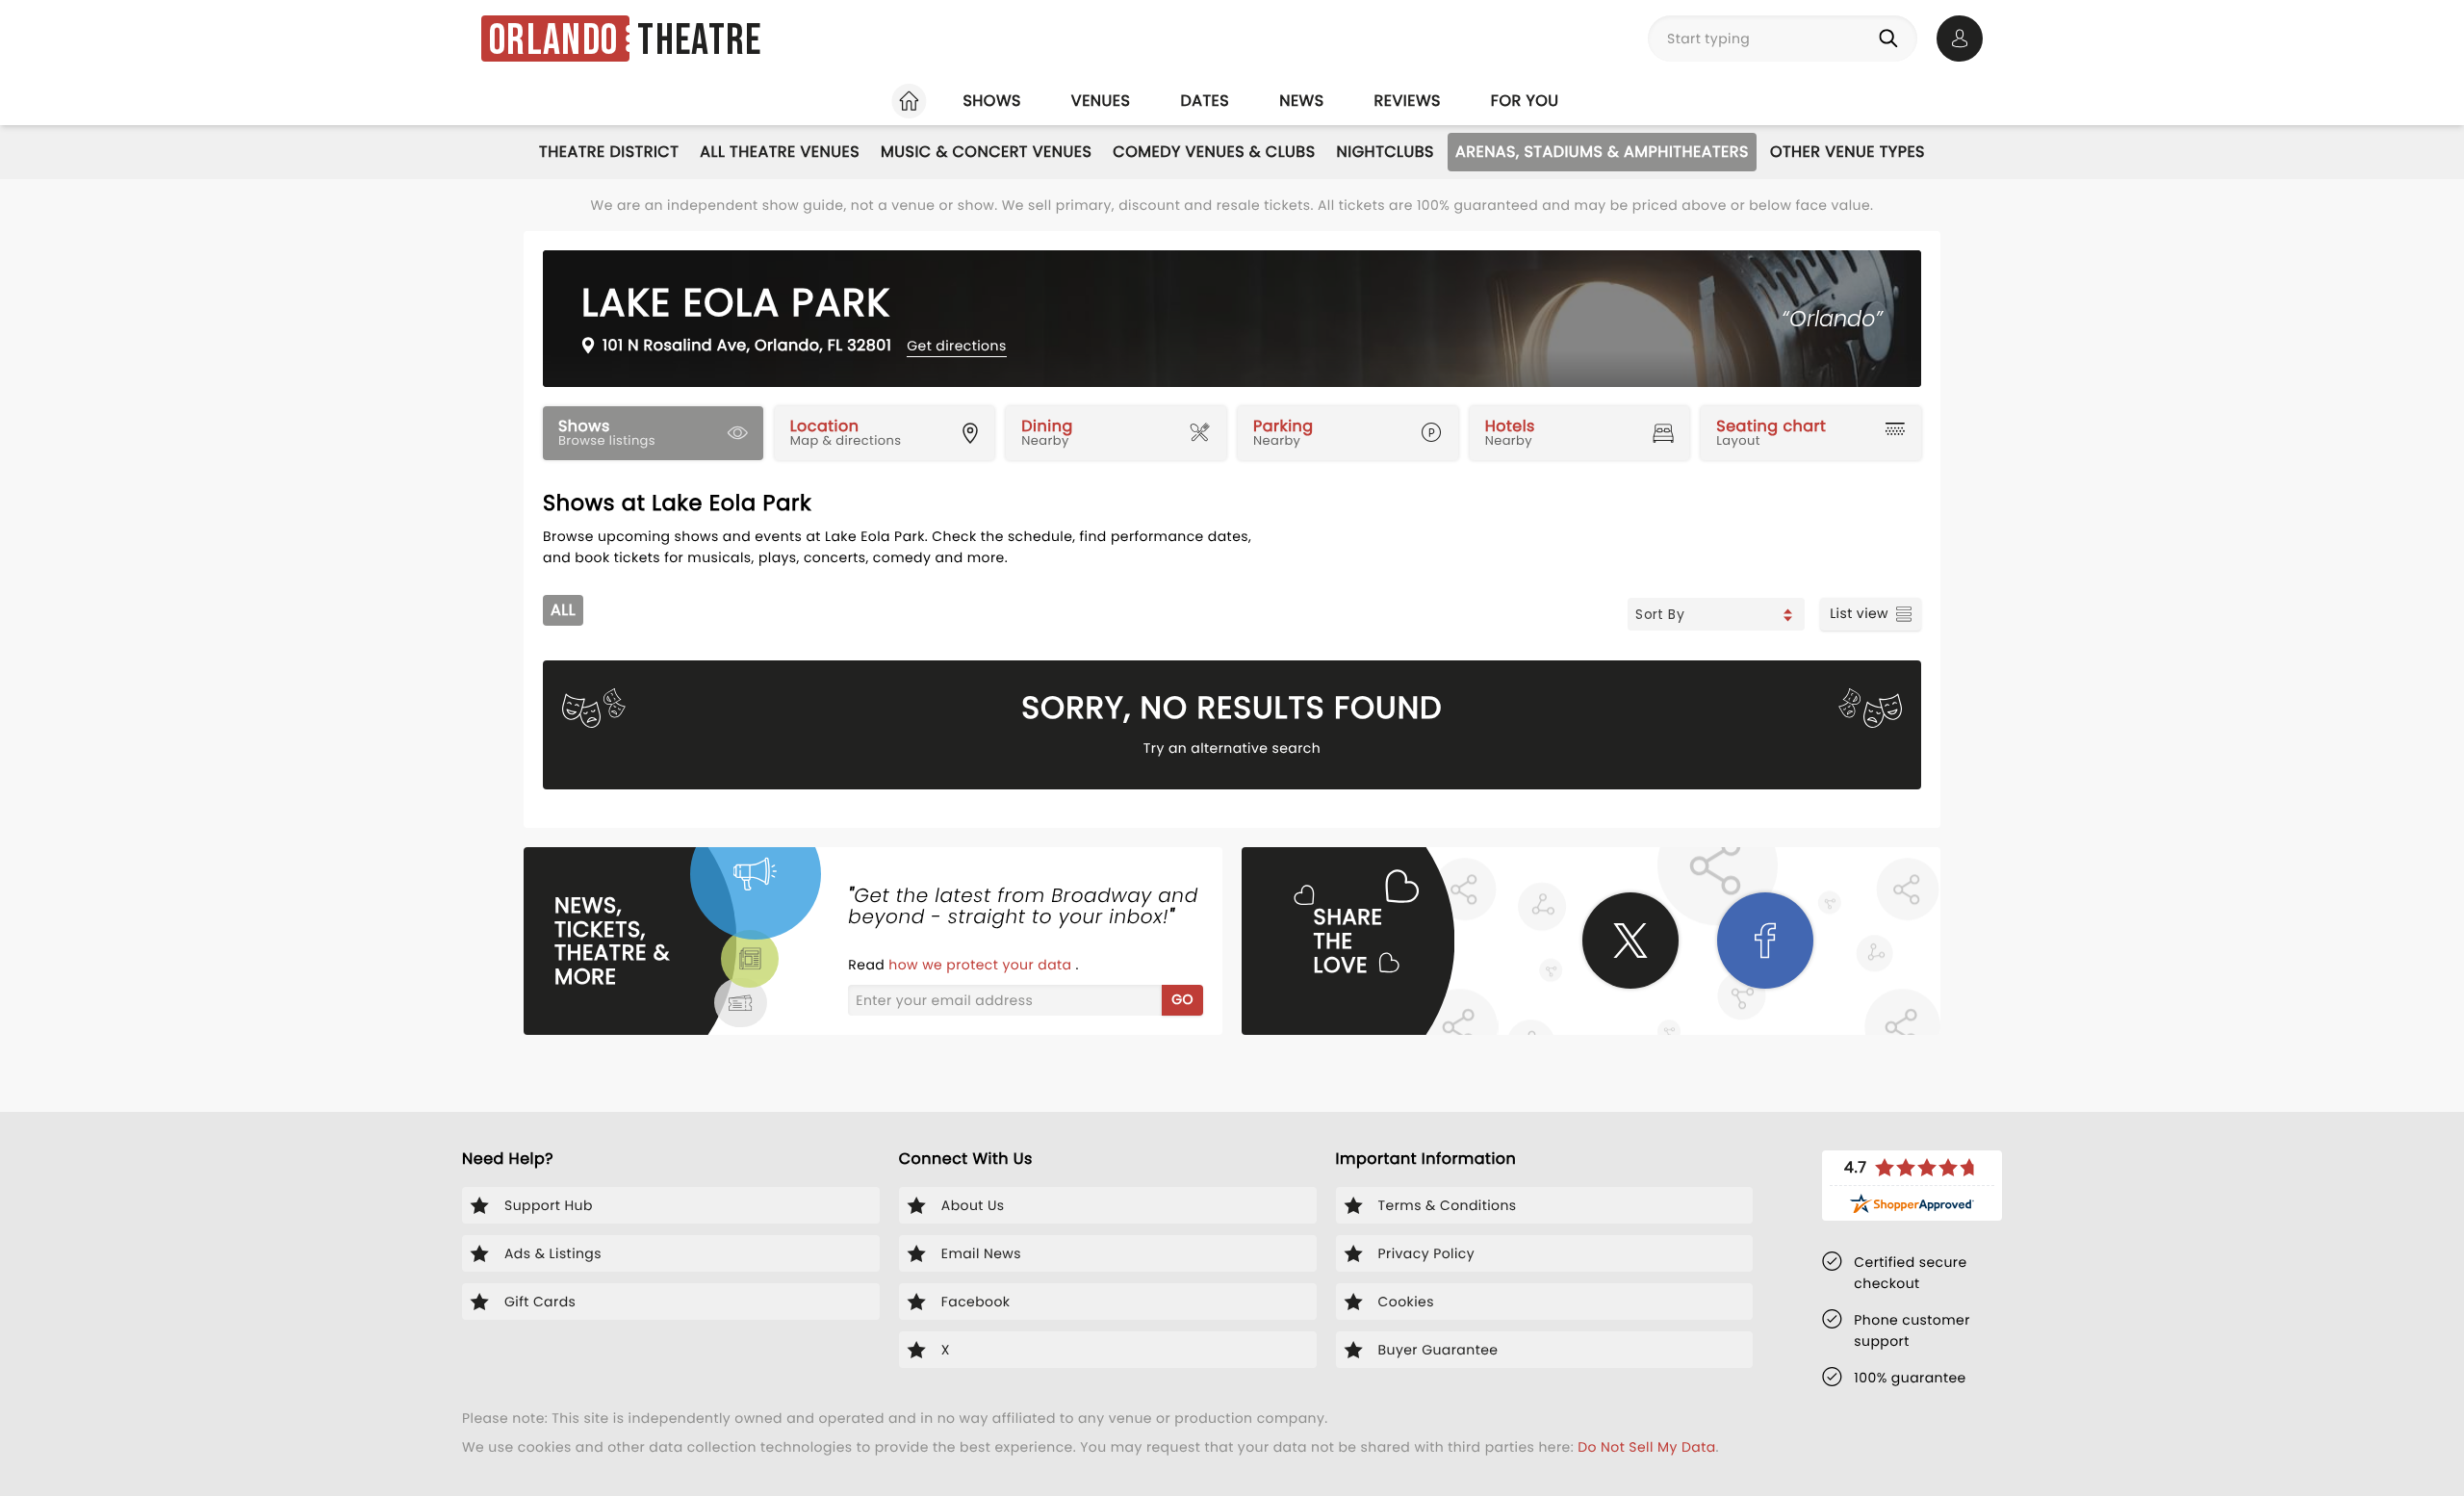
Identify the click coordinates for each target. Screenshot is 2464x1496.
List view (1859, 613)
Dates (1205, 101)
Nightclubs (1386, 152)
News (1301, 101)
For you (1525, 101)
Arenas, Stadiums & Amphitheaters (1602, 152)
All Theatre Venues (780, 152)
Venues (1101, 101)
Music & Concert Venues (986, 152)
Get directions (956, 346)
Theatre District (609, 152)
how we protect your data (982, 965)
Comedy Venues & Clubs (1214, 152)
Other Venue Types (1848, 152)
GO (1182, 999)
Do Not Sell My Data (1646, 1447)
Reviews (1408, 101)
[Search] (1892, 39)
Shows (991, 101)
